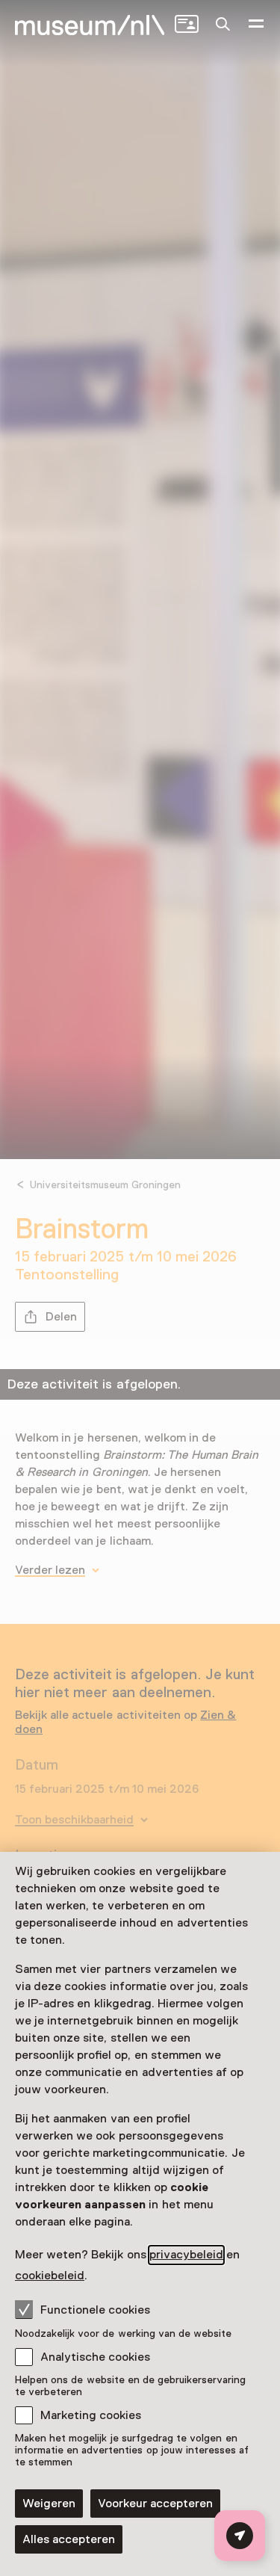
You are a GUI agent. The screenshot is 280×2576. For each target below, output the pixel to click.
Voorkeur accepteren (155, 2504)
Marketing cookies (91, 2415)
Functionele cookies (95, 2310)
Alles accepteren (69, 2539)
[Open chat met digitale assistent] (240, 2536)
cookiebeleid (50, 2276)
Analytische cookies (95, 2357)
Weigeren (49, 2504)
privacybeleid (186, 2255)
